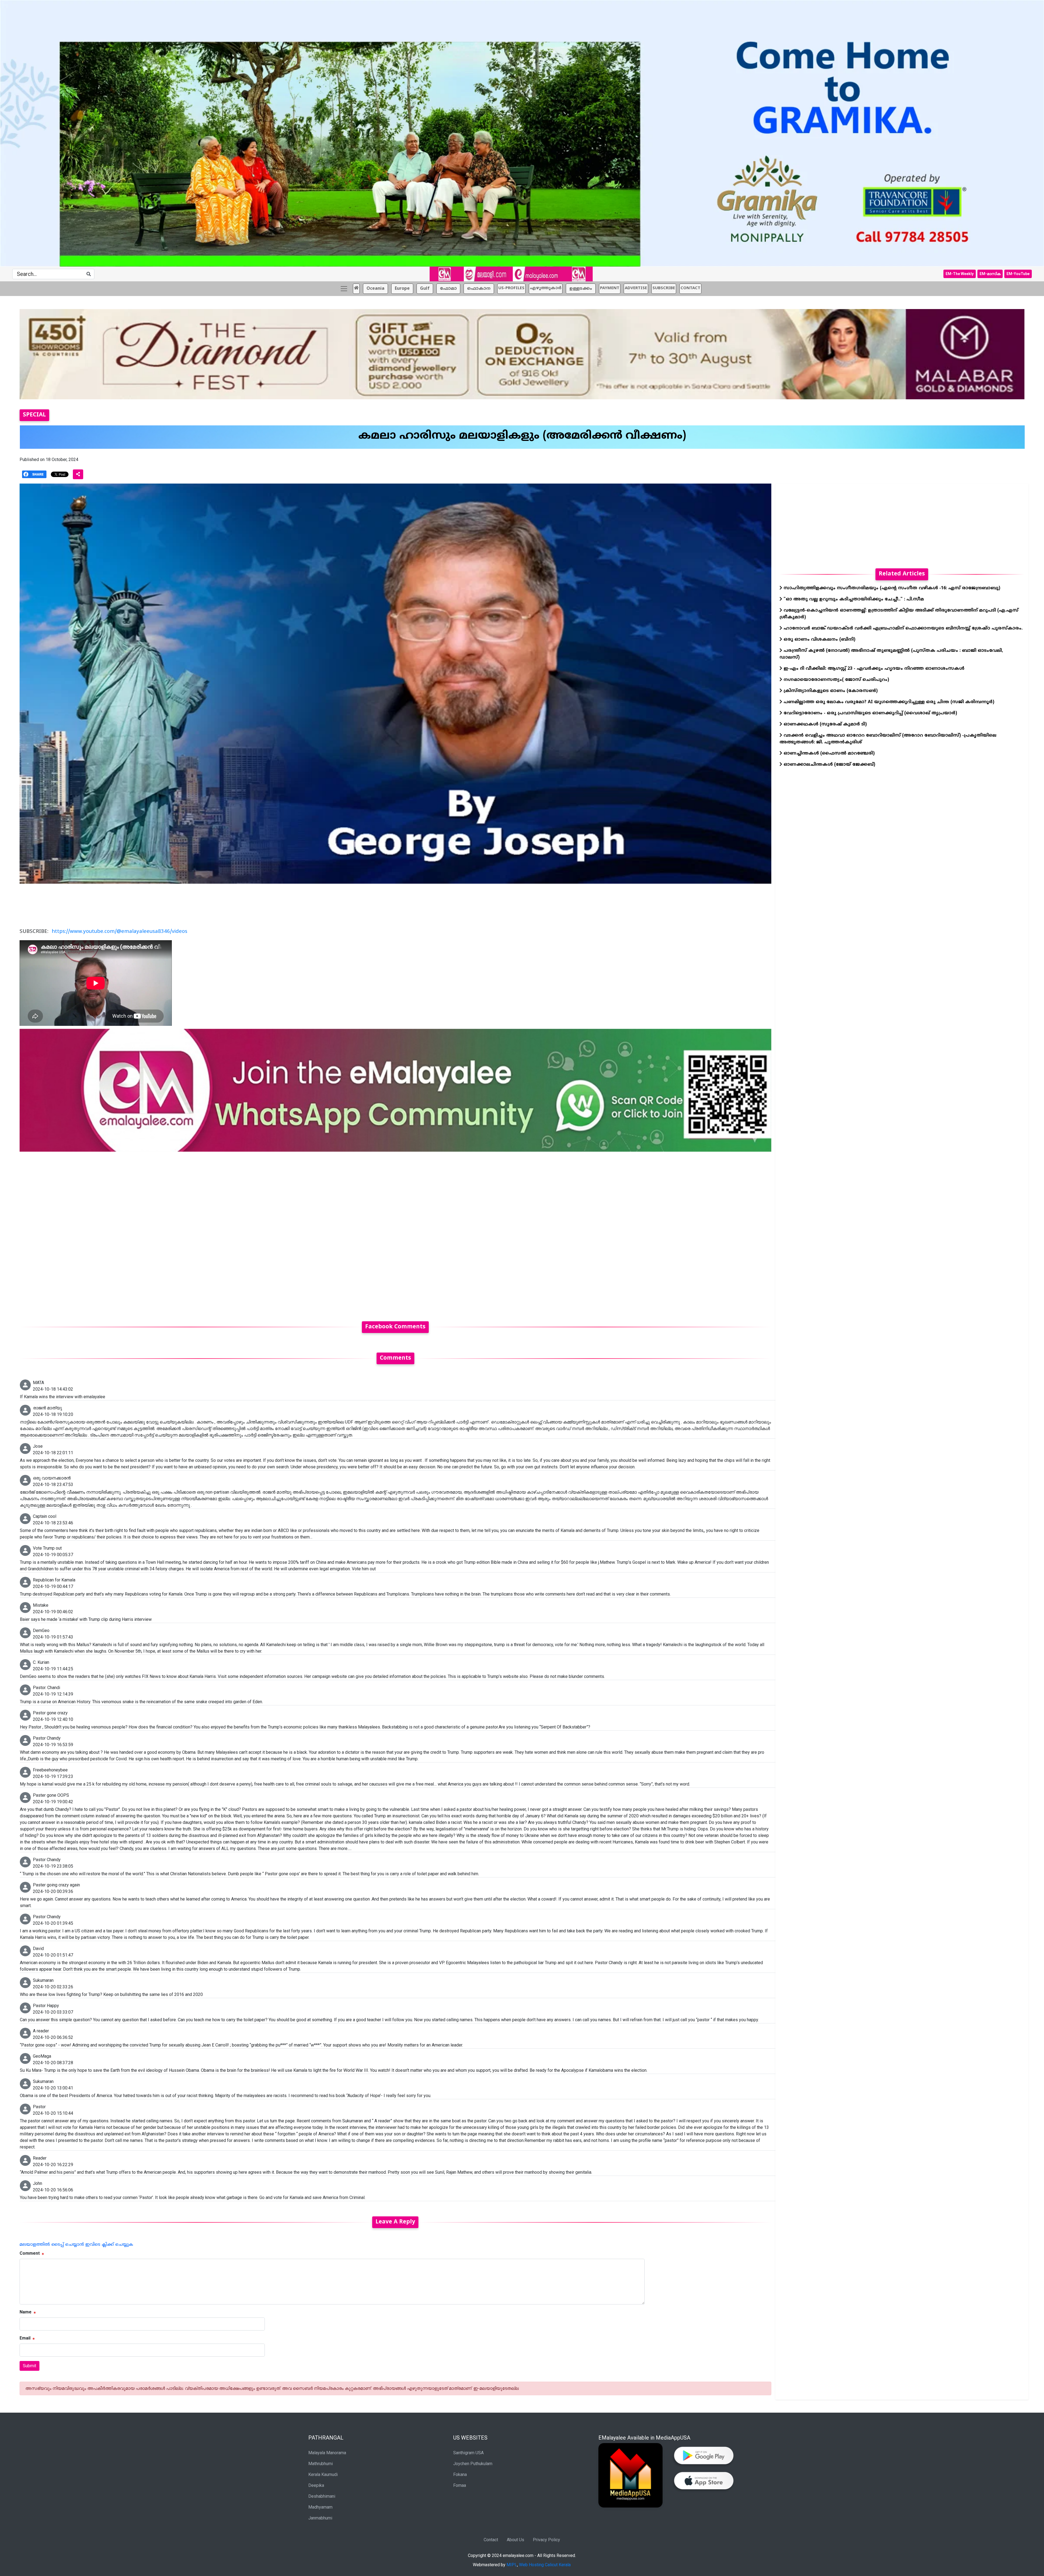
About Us (515, 2539)
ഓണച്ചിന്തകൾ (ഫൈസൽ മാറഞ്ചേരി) (828, 753)
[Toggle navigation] (344, 288)
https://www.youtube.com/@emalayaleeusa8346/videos (119, 931)
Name (26, 2312)
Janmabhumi (320, 2518)
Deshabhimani (322, 2496)
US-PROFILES (511, 288)
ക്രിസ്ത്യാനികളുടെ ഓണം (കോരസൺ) (830, 690)
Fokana (460, 2474)
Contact (491, 2539)
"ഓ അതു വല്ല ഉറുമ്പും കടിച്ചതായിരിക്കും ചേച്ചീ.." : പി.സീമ (853, 599)
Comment (30, 2253)
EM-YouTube (1018, 273)
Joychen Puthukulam (473, 2463)
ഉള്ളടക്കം (581, 288)
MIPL (512, 2564)
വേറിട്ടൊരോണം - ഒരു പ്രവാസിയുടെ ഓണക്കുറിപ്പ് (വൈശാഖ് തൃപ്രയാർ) (870, 713)
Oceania (375, 288)
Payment (610, 288)
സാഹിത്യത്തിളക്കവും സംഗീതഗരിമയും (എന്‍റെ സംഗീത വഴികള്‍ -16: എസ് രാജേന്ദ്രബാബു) (891, 588)
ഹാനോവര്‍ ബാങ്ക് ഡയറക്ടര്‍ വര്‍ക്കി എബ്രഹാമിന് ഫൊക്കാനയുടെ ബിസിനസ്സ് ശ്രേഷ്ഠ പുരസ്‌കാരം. (902, 628)
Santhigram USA (468, 2452)
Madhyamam (320, 2507)
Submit (29, 2365)
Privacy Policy (546, 2539)
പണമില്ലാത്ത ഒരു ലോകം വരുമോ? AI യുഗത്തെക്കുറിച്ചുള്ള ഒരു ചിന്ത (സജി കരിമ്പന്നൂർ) (888, 702)
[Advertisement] (183, 1233)
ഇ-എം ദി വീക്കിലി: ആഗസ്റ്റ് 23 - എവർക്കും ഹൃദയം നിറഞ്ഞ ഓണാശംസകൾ (873, 668)
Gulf (425, 288)
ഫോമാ (448, 288)
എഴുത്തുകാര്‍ (546, 288)
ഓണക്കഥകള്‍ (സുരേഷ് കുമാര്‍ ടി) (824, 724)
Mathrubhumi (321, 2463)
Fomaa (460, 2485)
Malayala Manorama (327, 2452)
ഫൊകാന (479, 288)
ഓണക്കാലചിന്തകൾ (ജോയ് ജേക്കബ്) (829, 764)
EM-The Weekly (960, 273)
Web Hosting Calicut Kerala (545, 2564)
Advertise (636, 288)
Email (25, 2338)
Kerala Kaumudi (323, 2474)
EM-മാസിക (990, 273)
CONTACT (690, 288)
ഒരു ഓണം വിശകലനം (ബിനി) (819, 639)
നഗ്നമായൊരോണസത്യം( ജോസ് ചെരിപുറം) (836, 679)
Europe (402, 288)
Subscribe (664, 288)
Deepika (316, 2485)
